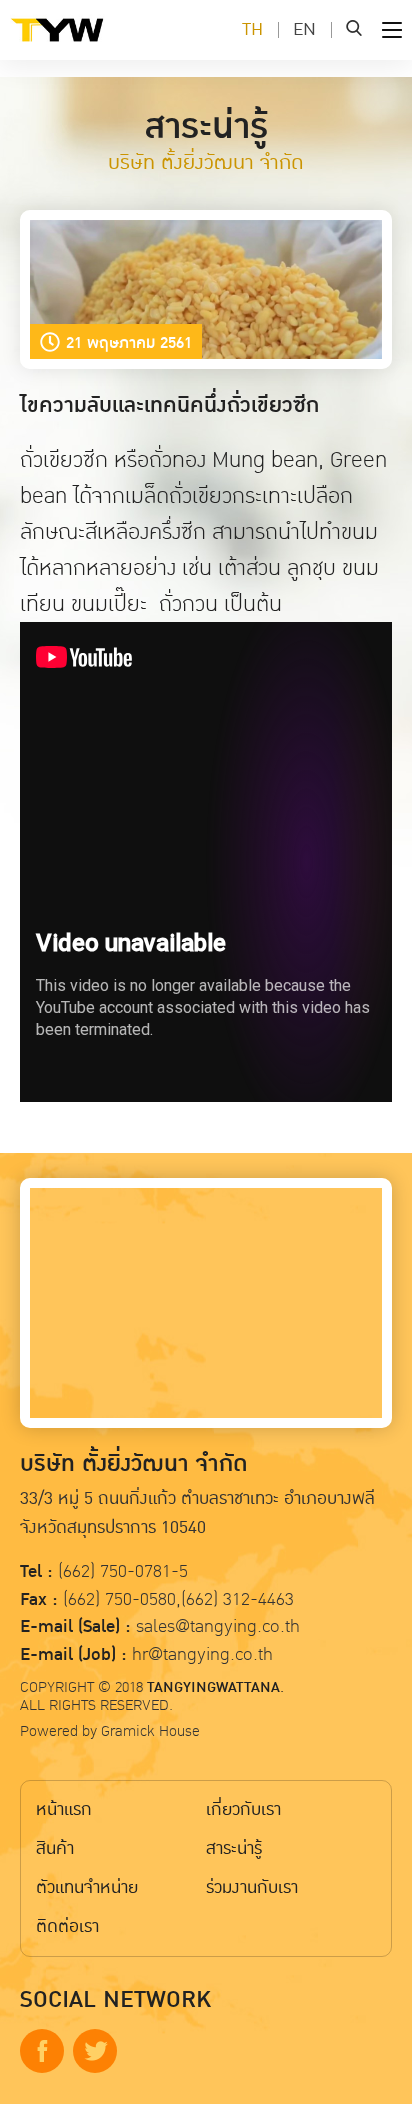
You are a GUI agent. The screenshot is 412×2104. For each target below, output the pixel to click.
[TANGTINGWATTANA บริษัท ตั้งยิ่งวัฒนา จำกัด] (90, 45)
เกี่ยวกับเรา (243, 1809)
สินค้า (55, 1848)
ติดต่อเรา (67, 1926)
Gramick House (150, 1731)
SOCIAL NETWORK (115, 2000)
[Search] (354, 30)
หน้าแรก (64, 1809)
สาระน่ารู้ (234, 1848)
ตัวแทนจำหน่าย (87, 1887)
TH (252, 29)
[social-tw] (95, 2051)
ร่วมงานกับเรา (252, 1887)
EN (304, 29)
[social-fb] (42, 2051)
